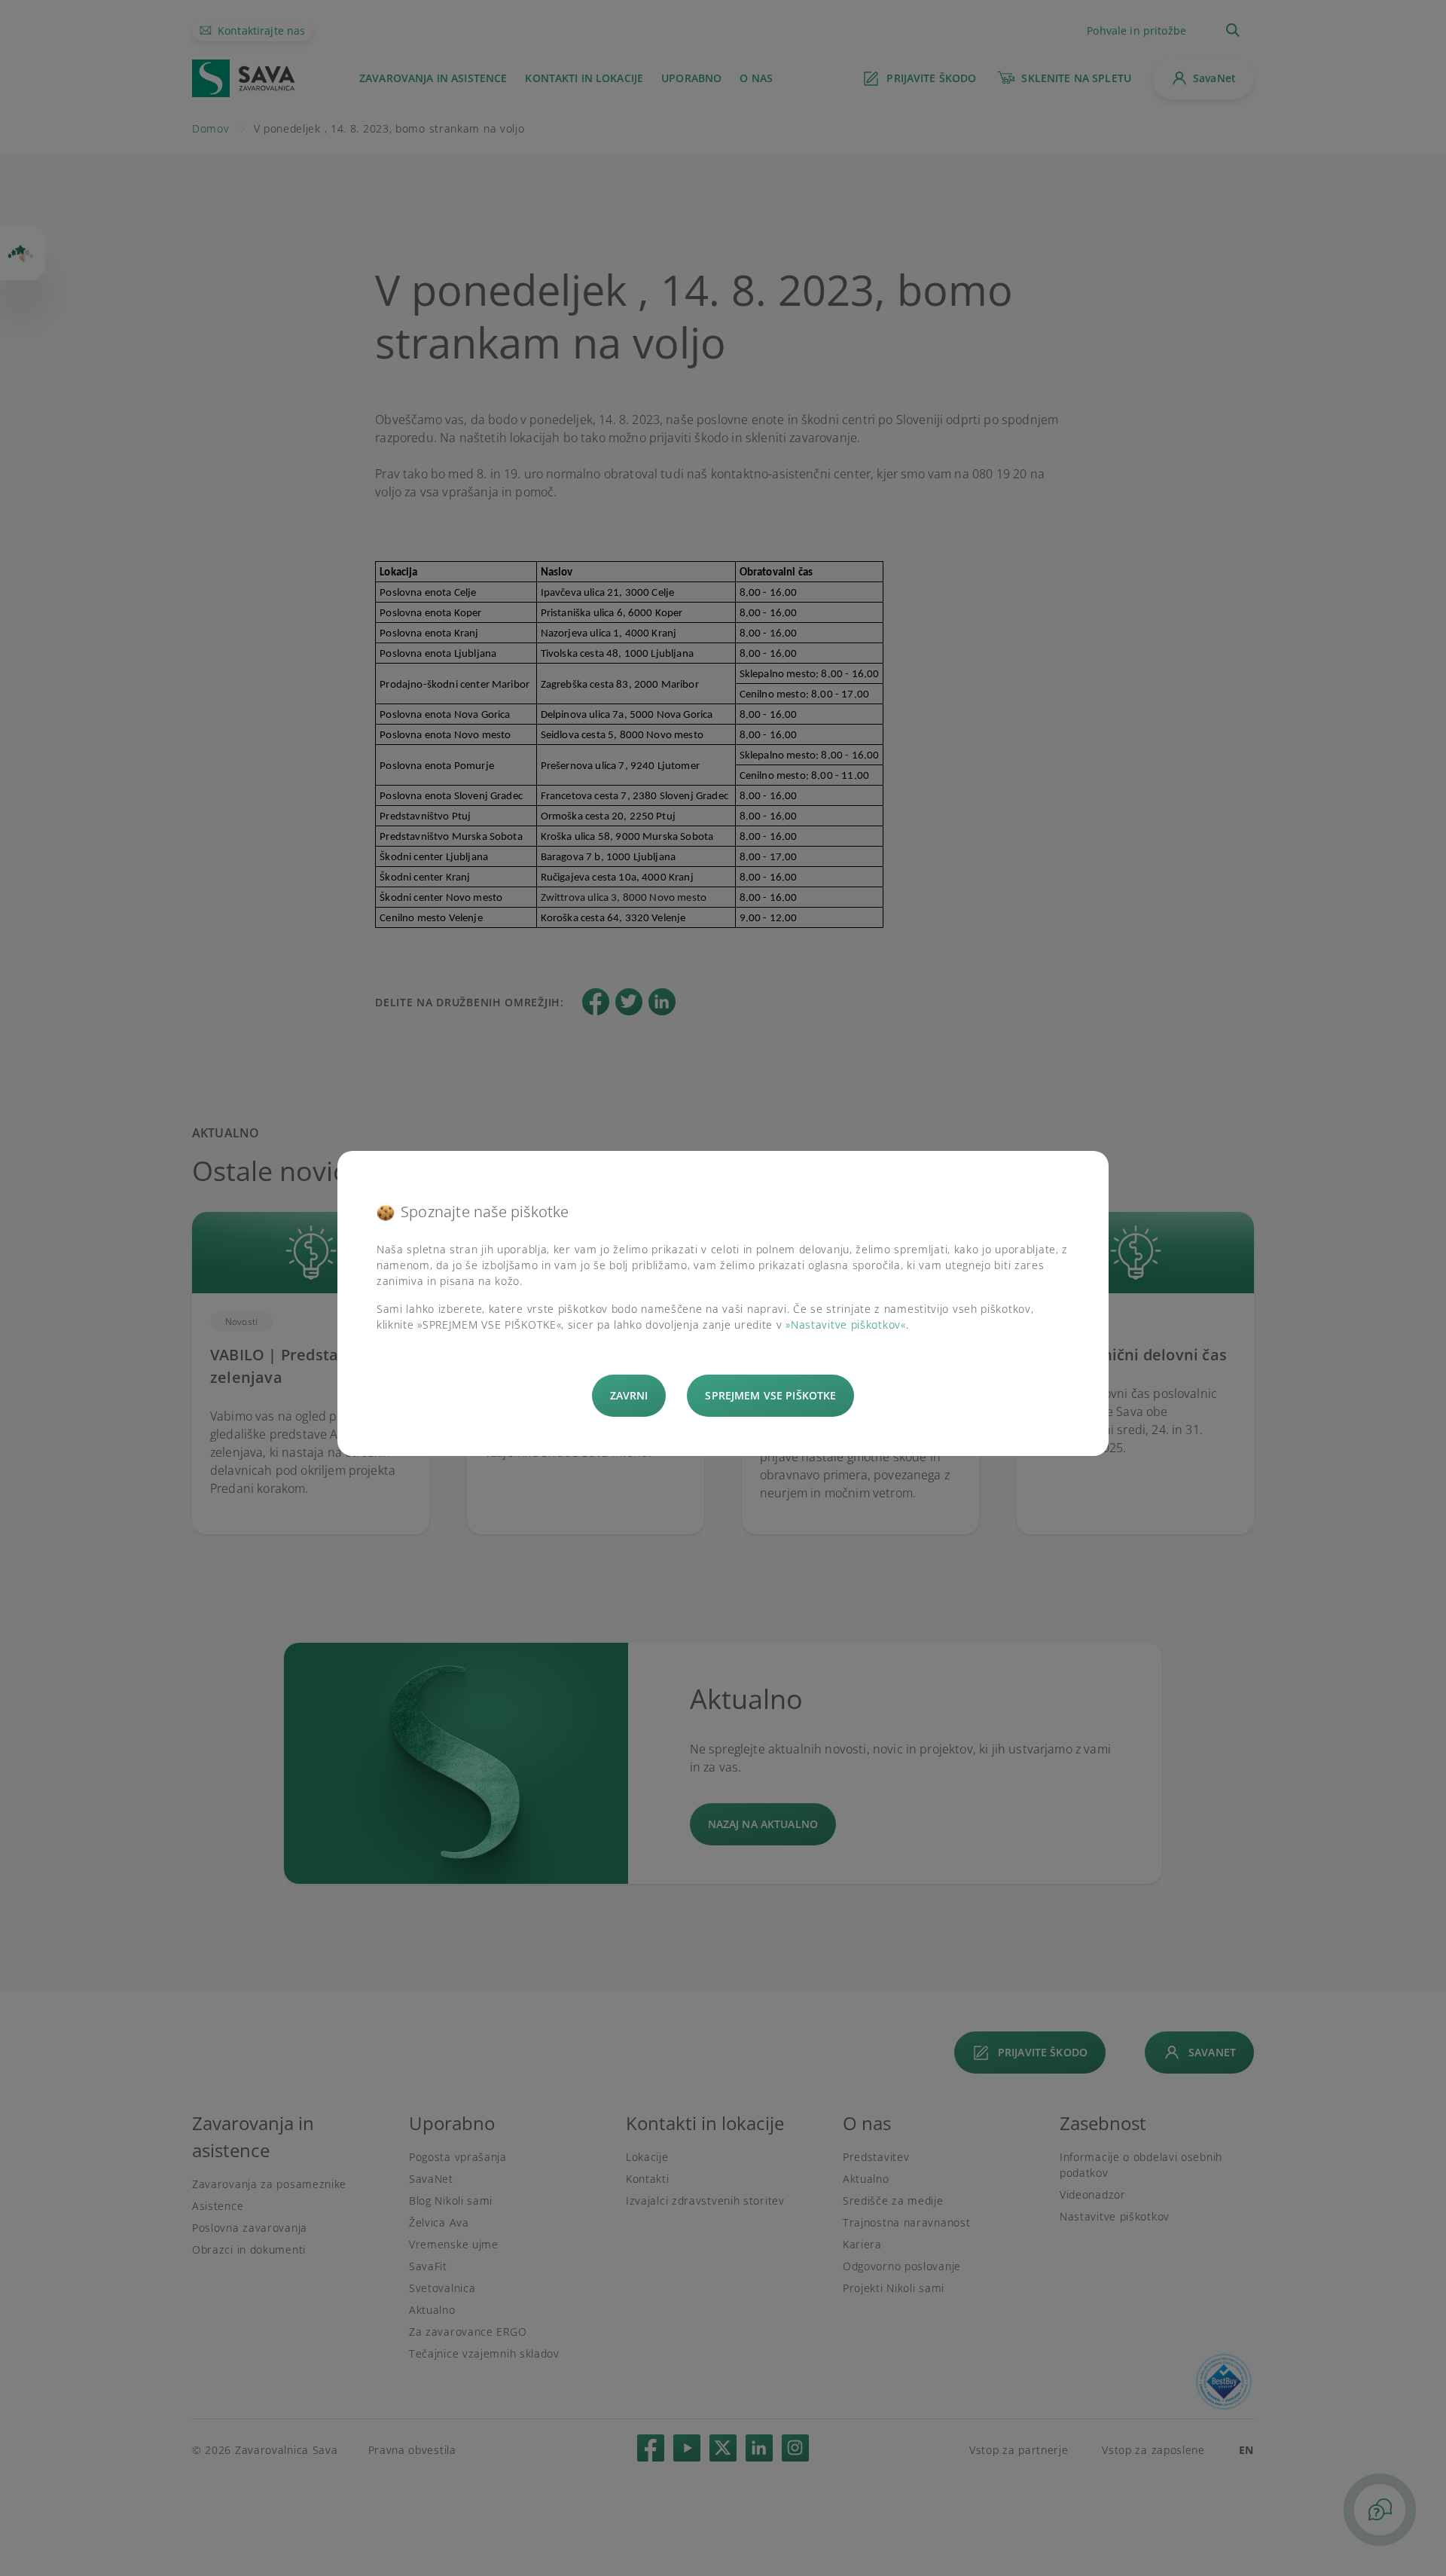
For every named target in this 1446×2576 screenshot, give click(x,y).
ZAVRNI (629, 1395)
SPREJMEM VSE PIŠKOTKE (770, 1395)
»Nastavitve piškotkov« (845, 1325)
